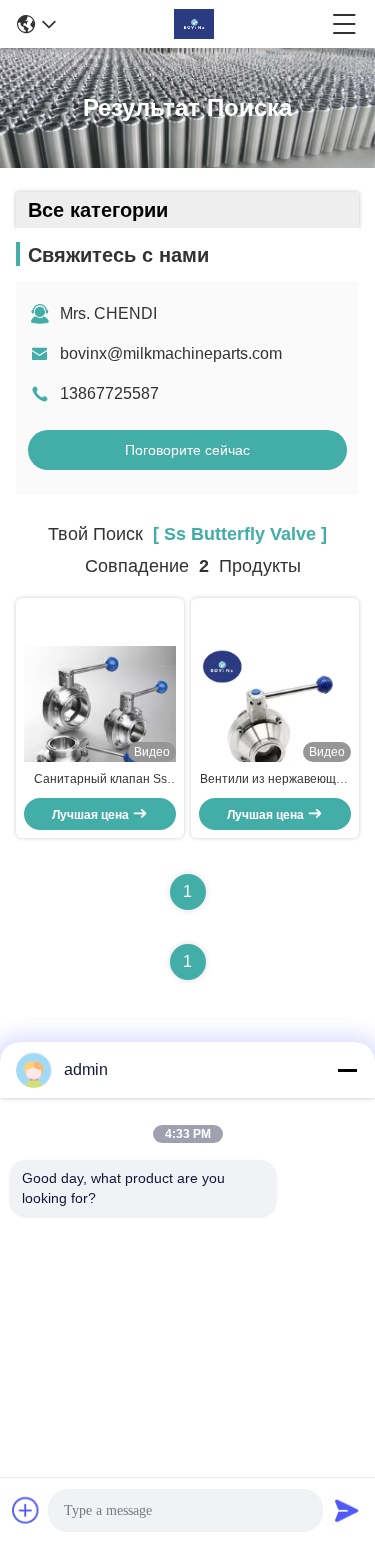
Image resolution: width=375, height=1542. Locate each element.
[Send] (347, 1510)
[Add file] (26, 1510)
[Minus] (347, 1070)
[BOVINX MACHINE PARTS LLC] (194, 24)
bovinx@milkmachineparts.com (171, 353)
